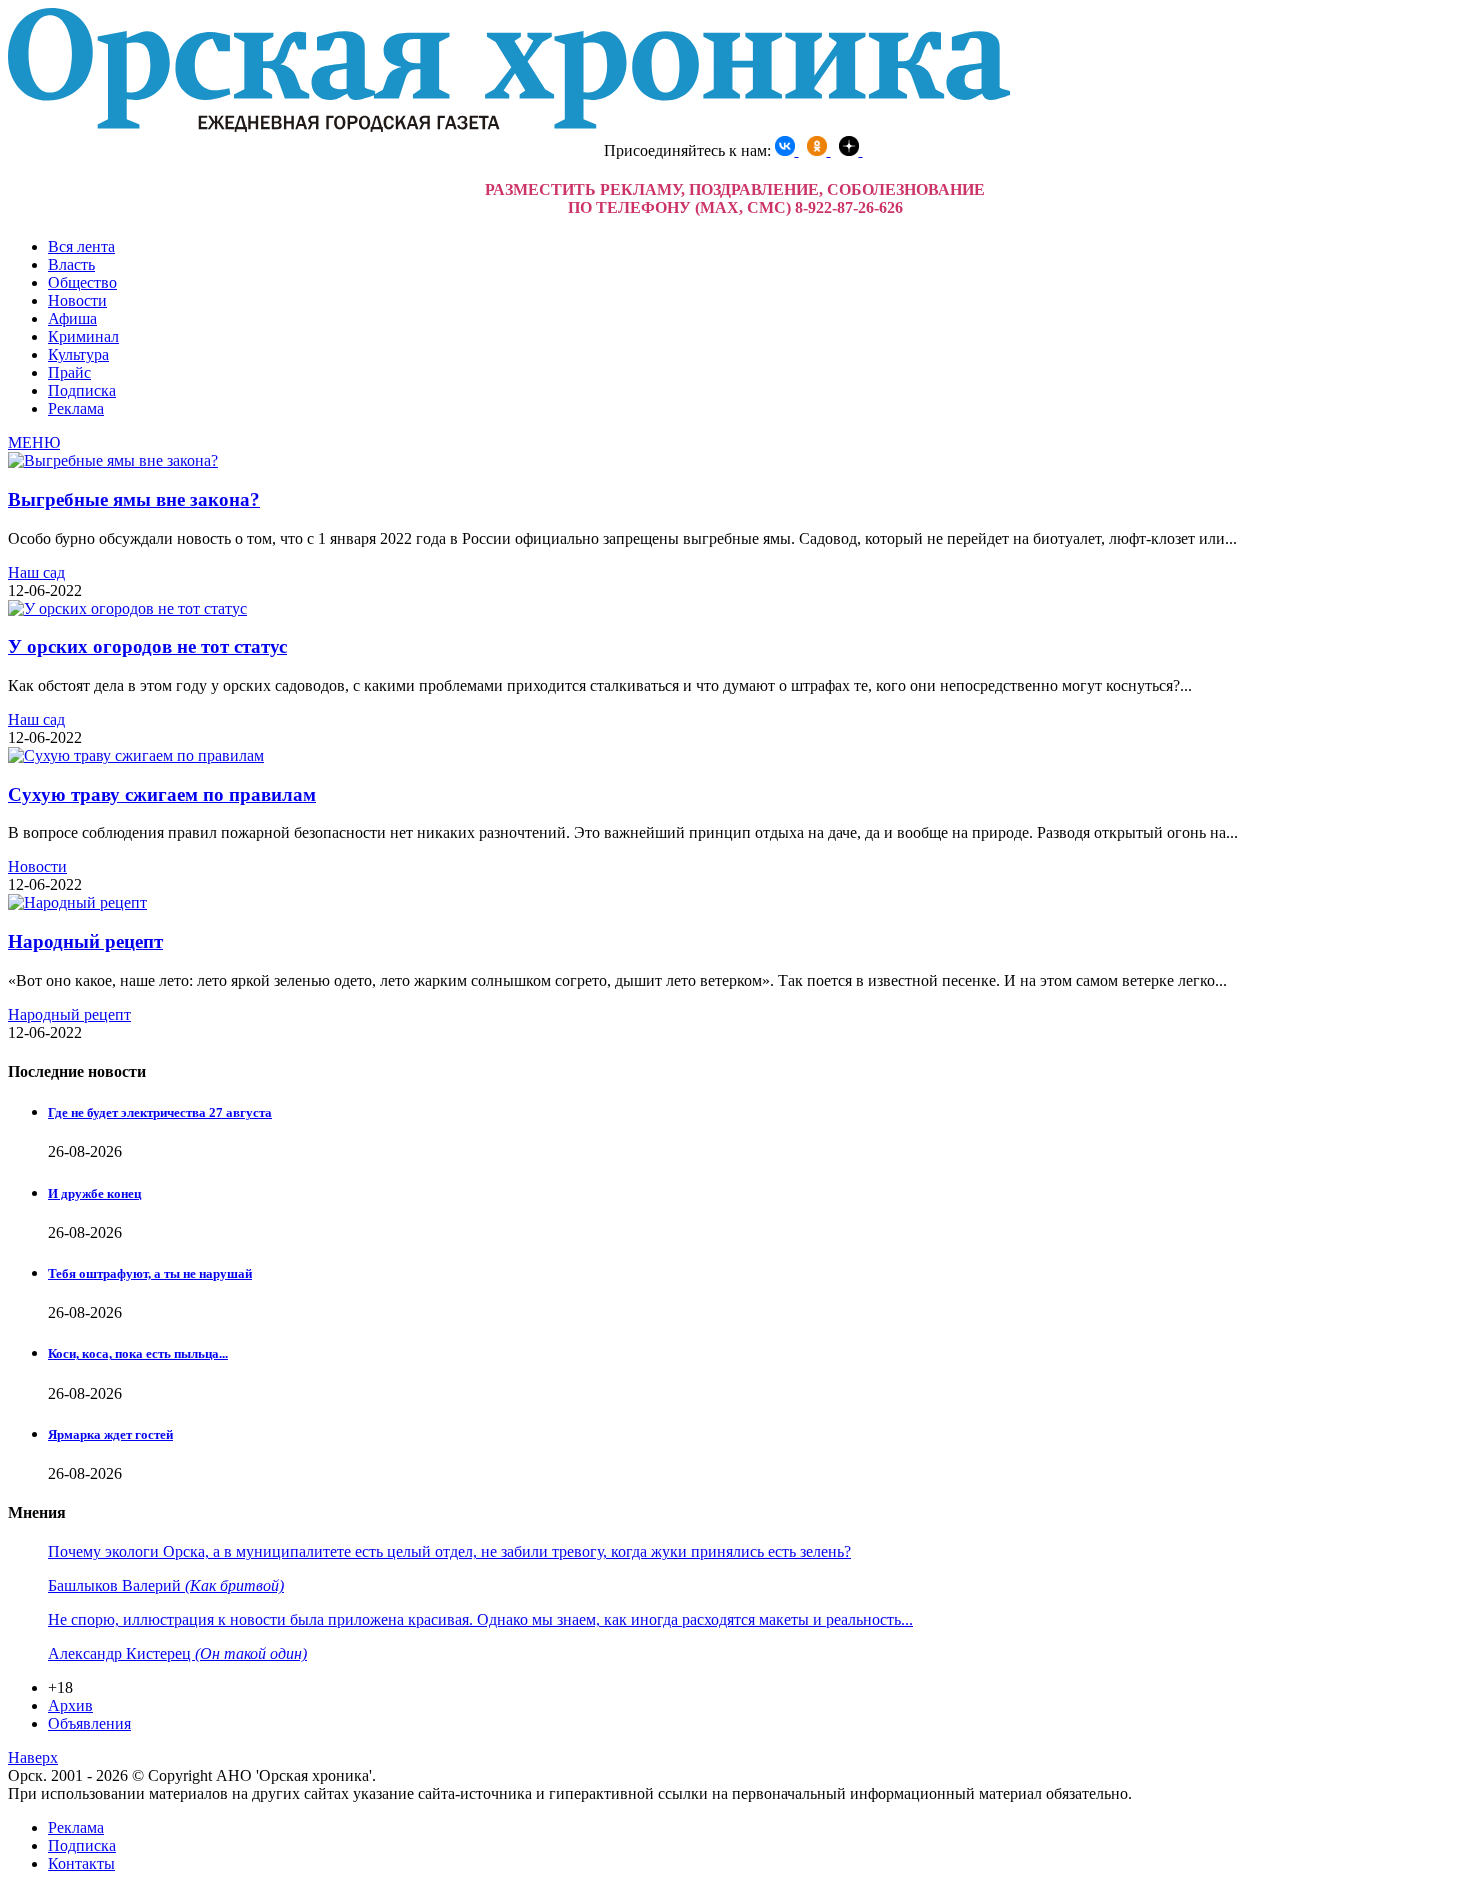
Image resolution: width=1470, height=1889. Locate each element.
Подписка (82, 390)
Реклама (76, 408)
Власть (71, 264)
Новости (77, 300)
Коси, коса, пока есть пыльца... (138, 1353)
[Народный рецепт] (77, 902)
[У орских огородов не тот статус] (127, 608)
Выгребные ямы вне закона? (134, 499)
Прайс (69, 372)
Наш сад (36, 572)
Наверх (33, 1757)
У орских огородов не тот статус (147, 646)
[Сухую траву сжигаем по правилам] (136, 755)
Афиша (72, 318)
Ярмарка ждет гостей (110, 1434)
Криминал (83, 336)
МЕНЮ (34, 442)
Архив (70, 1705)
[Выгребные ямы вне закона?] (113, 460)
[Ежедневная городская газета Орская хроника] (509, 126)
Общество (82, 282)
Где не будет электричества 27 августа (160, 1112)
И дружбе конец (94, 1193)
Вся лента (81, 246)
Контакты (81, 1863)
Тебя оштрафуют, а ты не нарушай (150, 1273)
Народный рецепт (85, 941)
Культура (78, 354)
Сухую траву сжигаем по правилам (162, 794)
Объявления (89, 1723)
